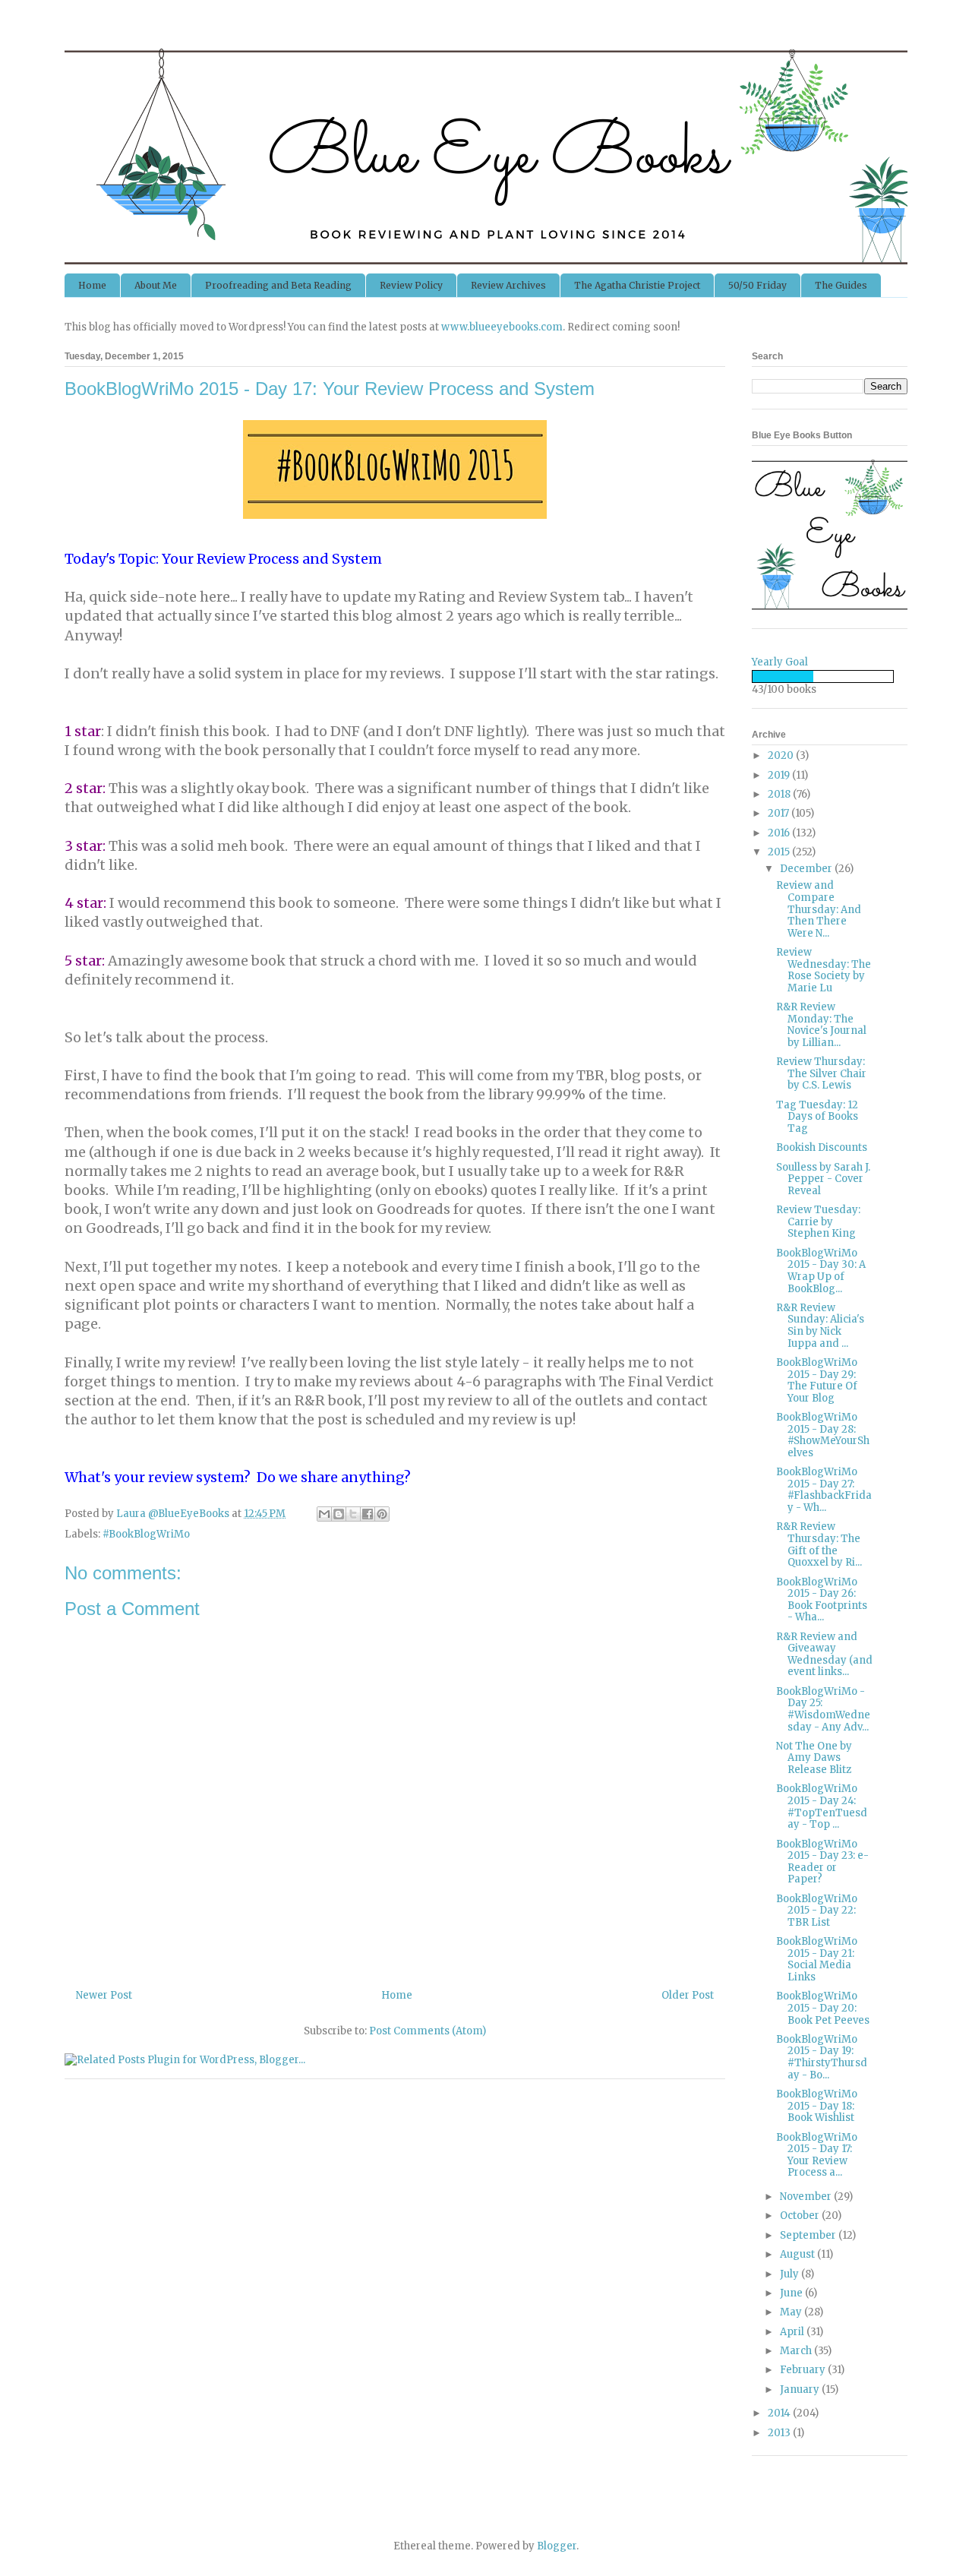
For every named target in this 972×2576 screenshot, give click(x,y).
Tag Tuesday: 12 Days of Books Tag (817, 1117)
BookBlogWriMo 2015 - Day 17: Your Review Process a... (817, 2155)
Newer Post (104, 1995)
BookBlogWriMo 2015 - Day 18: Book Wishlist (817, 2106)
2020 (782, 755)
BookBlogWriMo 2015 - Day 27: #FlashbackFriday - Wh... (824, 1490)
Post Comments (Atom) (428, 2031)
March (797, 2351)
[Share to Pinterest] (382, 1514)
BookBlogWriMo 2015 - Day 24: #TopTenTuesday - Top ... (822, 1806)
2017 (779, 813)
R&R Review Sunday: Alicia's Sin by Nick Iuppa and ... (820, 1326)
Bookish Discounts (822, 1147)
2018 (780, 794)
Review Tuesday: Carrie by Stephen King (818, 1222)
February (804, 2370)
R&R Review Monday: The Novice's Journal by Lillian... (821, 1025)
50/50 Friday (757, 285)
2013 (780, 2433)
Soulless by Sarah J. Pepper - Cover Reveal (823, 1179)
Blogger (557, 2546)
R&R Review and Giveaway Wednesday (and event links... (824, 1655)
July (791, 2274)
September (809, 2235)
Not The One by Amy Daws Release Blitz (814, 1758)
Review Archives (508, 285)
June (792, 2293)
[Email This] (324, 1514)
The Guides (841, 285)
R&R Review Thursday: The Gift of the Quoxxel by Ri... (819, 1544)
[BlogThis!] (339, 1514)
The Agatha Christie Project (637, 285)
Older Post (688, 1995)
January (801, 2390)
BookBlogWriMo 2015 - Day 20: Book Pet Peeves (823, 2008)
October (801, 2216)
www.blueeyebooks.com (502, 327)
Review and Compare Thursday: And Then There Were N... (819, 909)
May (792, 2312)
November (807, 2197)
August (798, 2254)
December (807, 869)
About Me (156, 285)
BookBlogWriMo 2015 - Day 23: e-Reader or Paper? (822, 1862)
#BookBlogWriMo (146, 1534)
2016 (780, 833)
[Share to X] (353, 1514)
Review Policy (411, 285)
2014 (780, 2413)
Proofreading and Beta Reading (278, 285)
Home (92, 285)
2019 (780, 775)
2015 (780, 852)
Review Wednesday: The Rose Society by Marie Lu (824, 970)
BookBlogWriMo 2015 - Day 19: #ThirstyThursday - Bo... (822, 2057)
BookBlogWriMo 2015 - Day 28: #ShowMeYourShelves (823, 1435)
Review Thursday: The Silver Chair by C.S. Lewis (821, 1073)
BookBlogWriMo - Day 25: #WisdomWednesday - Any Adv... (823, 1709)
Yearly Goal (780, 662)
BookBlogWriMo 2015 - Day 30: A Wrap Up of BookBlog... (821, 1271)
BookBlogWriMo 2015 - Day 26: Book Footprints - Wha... (822, 1600)
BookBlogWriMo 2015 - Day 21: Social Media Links (817, 1959)
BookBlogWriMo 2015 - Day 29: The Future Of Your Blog (817, 1380)
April (793, 2332)
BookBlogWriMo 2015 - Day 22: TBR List (817, 1911)
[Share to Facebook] (368, 1514)
